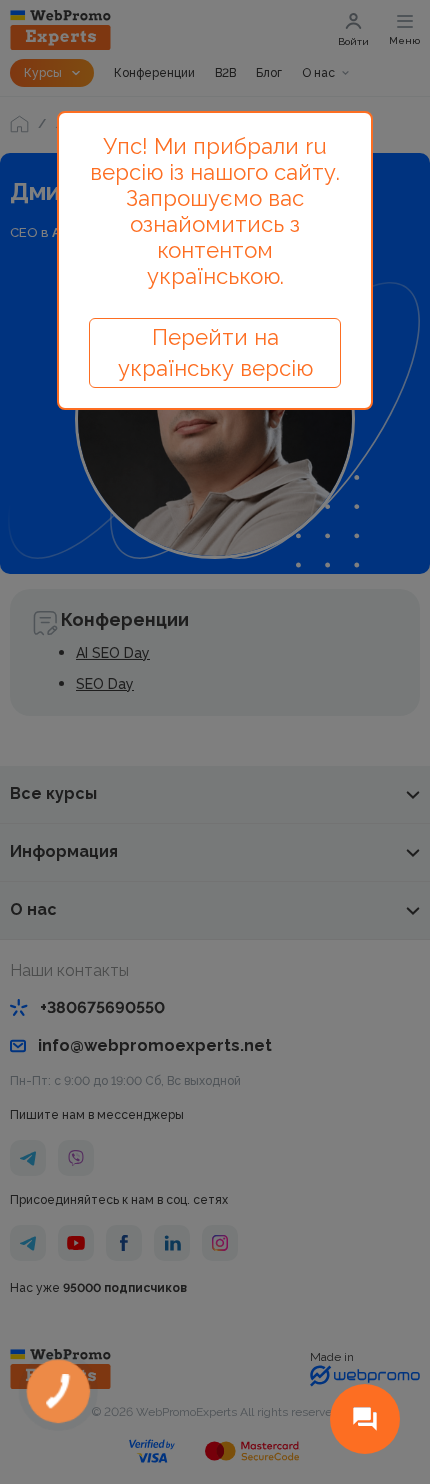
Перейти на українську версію (215, 352)
